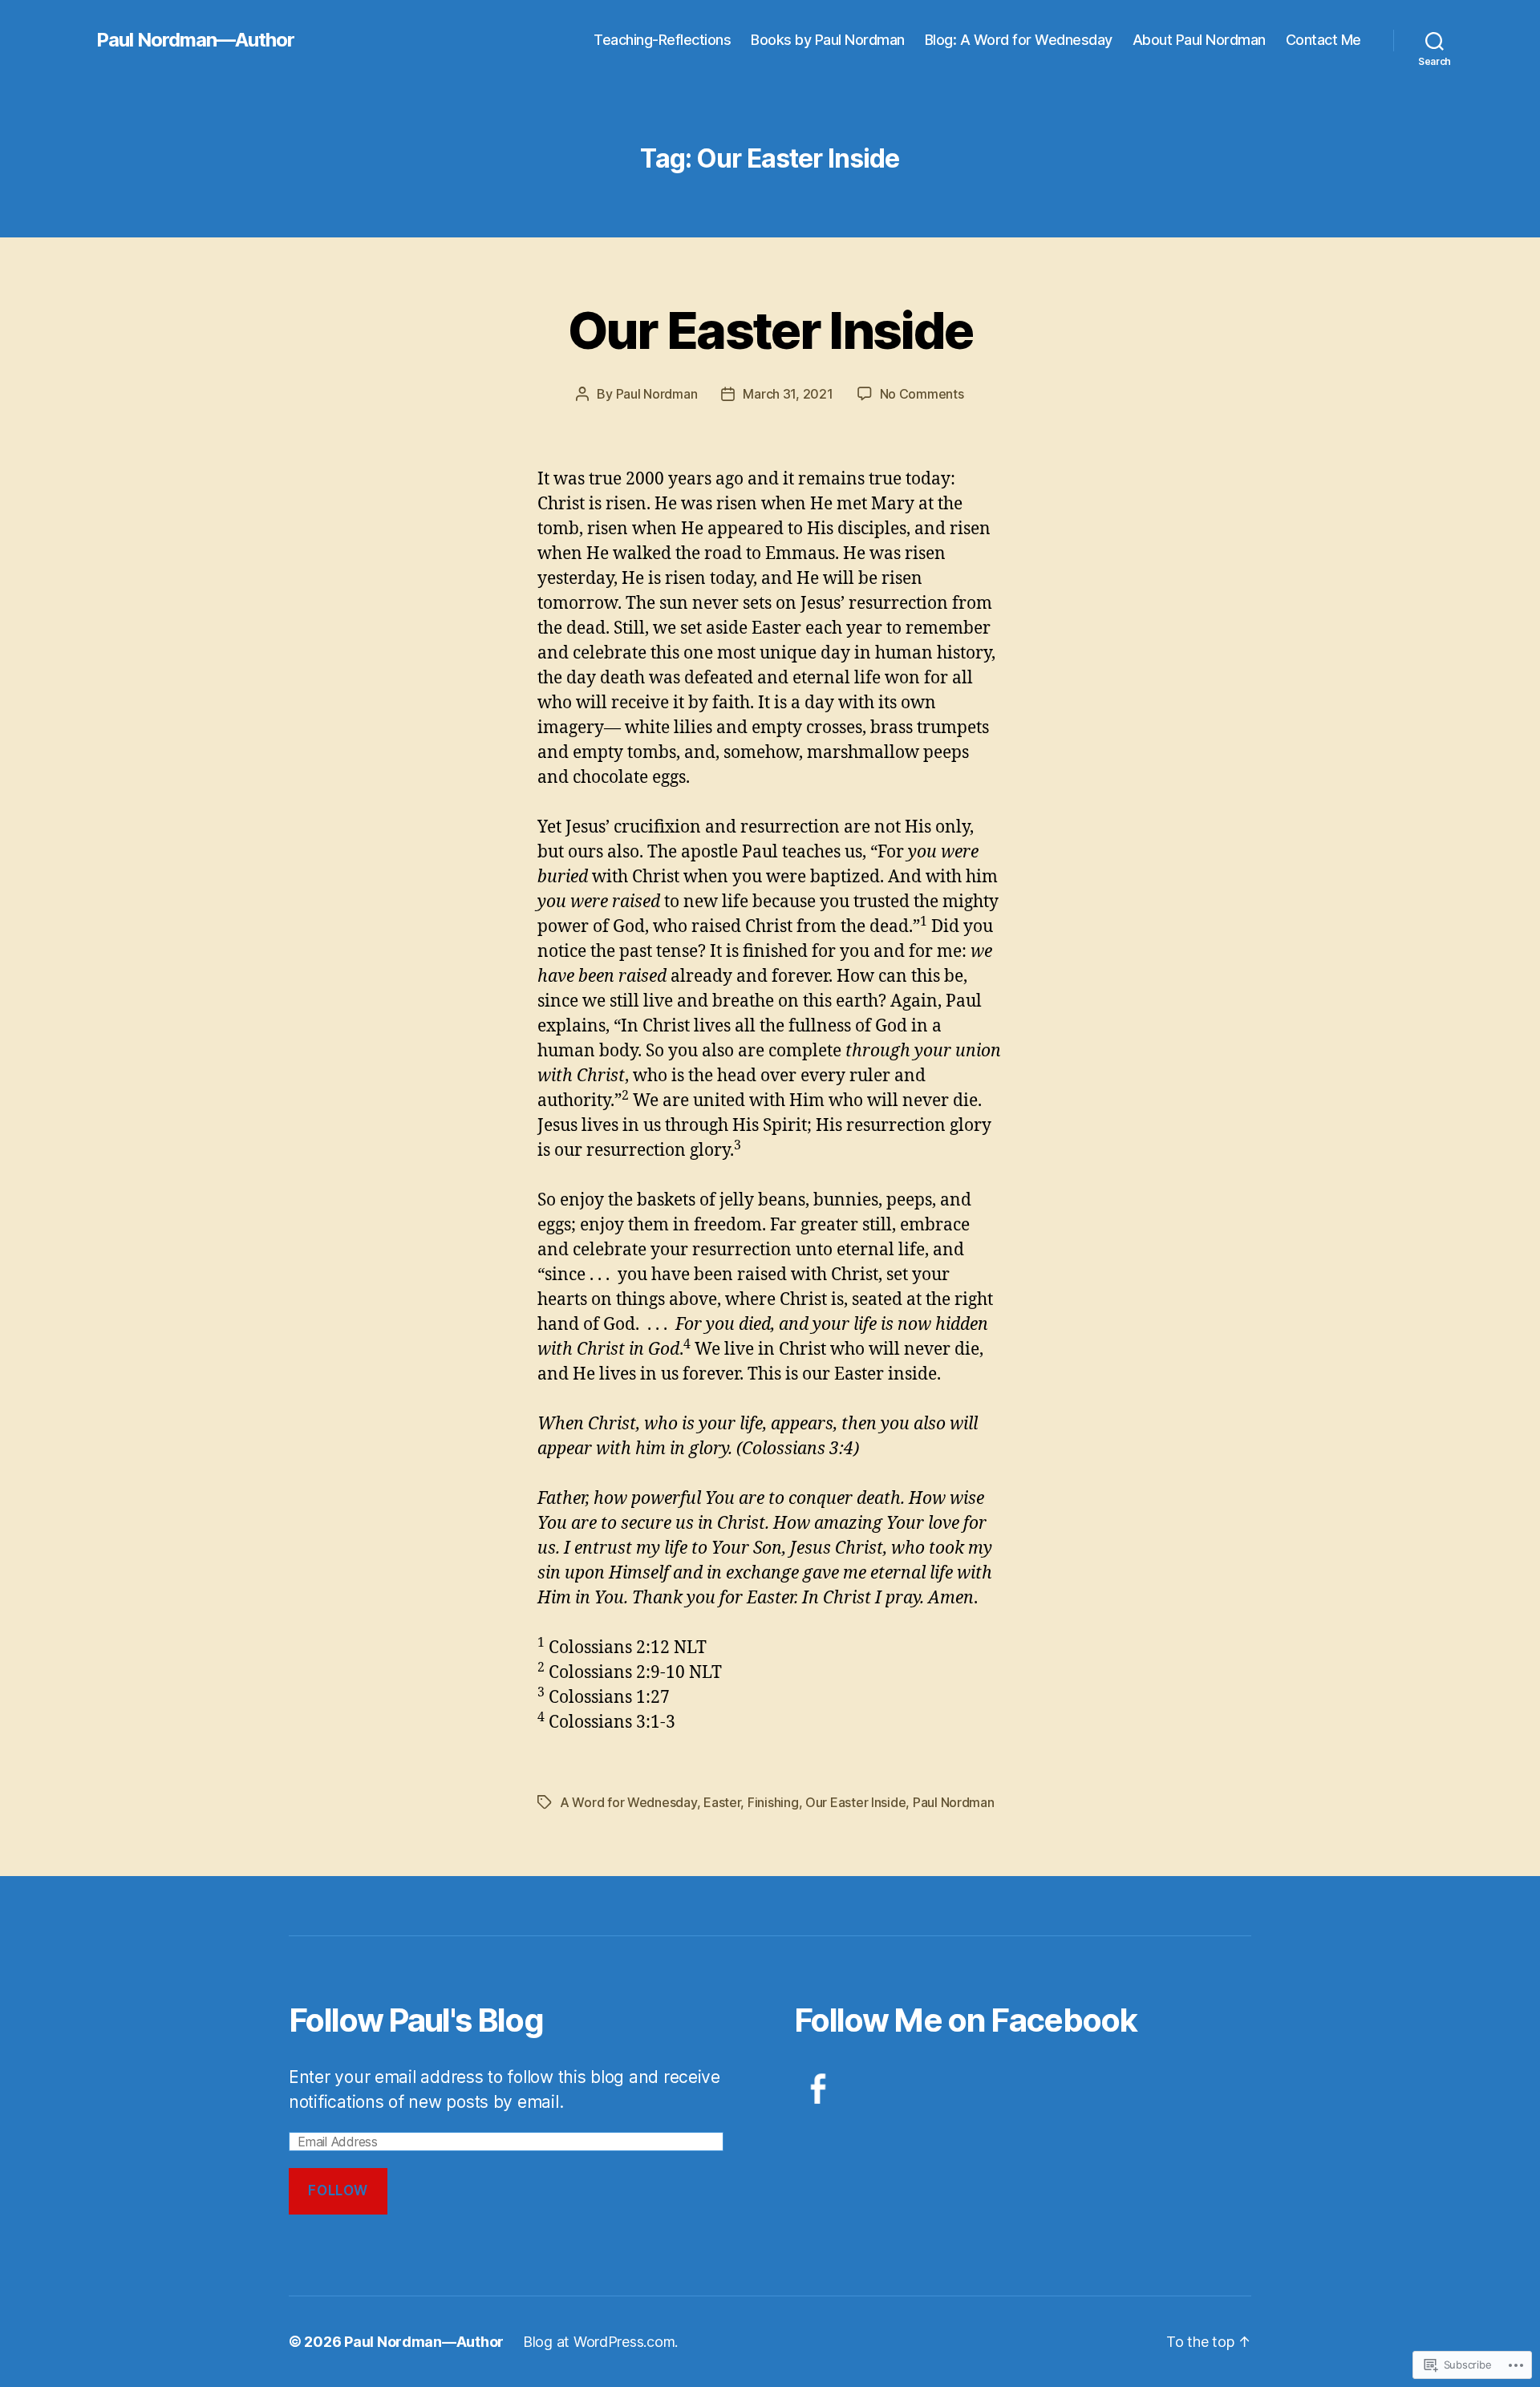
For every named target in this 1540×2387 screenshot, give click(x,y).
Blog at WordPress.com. (600, 2342)
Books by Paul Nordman (828, 40)
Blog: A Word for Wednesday (1019, 40)
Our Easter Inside (770, 330)
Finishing (773, 1802)
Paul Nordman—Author (195, 40)
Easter (722, 1802)
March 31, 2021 (788, 394)
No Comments (922, 394)
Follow (338, 2190)
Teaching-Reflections (662, 40)
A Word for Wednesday (628, 1802)
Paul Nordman (657, 394)
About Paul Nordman (1199, 40)
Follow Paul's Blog (416, 2020)
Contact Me (1323, 40)
